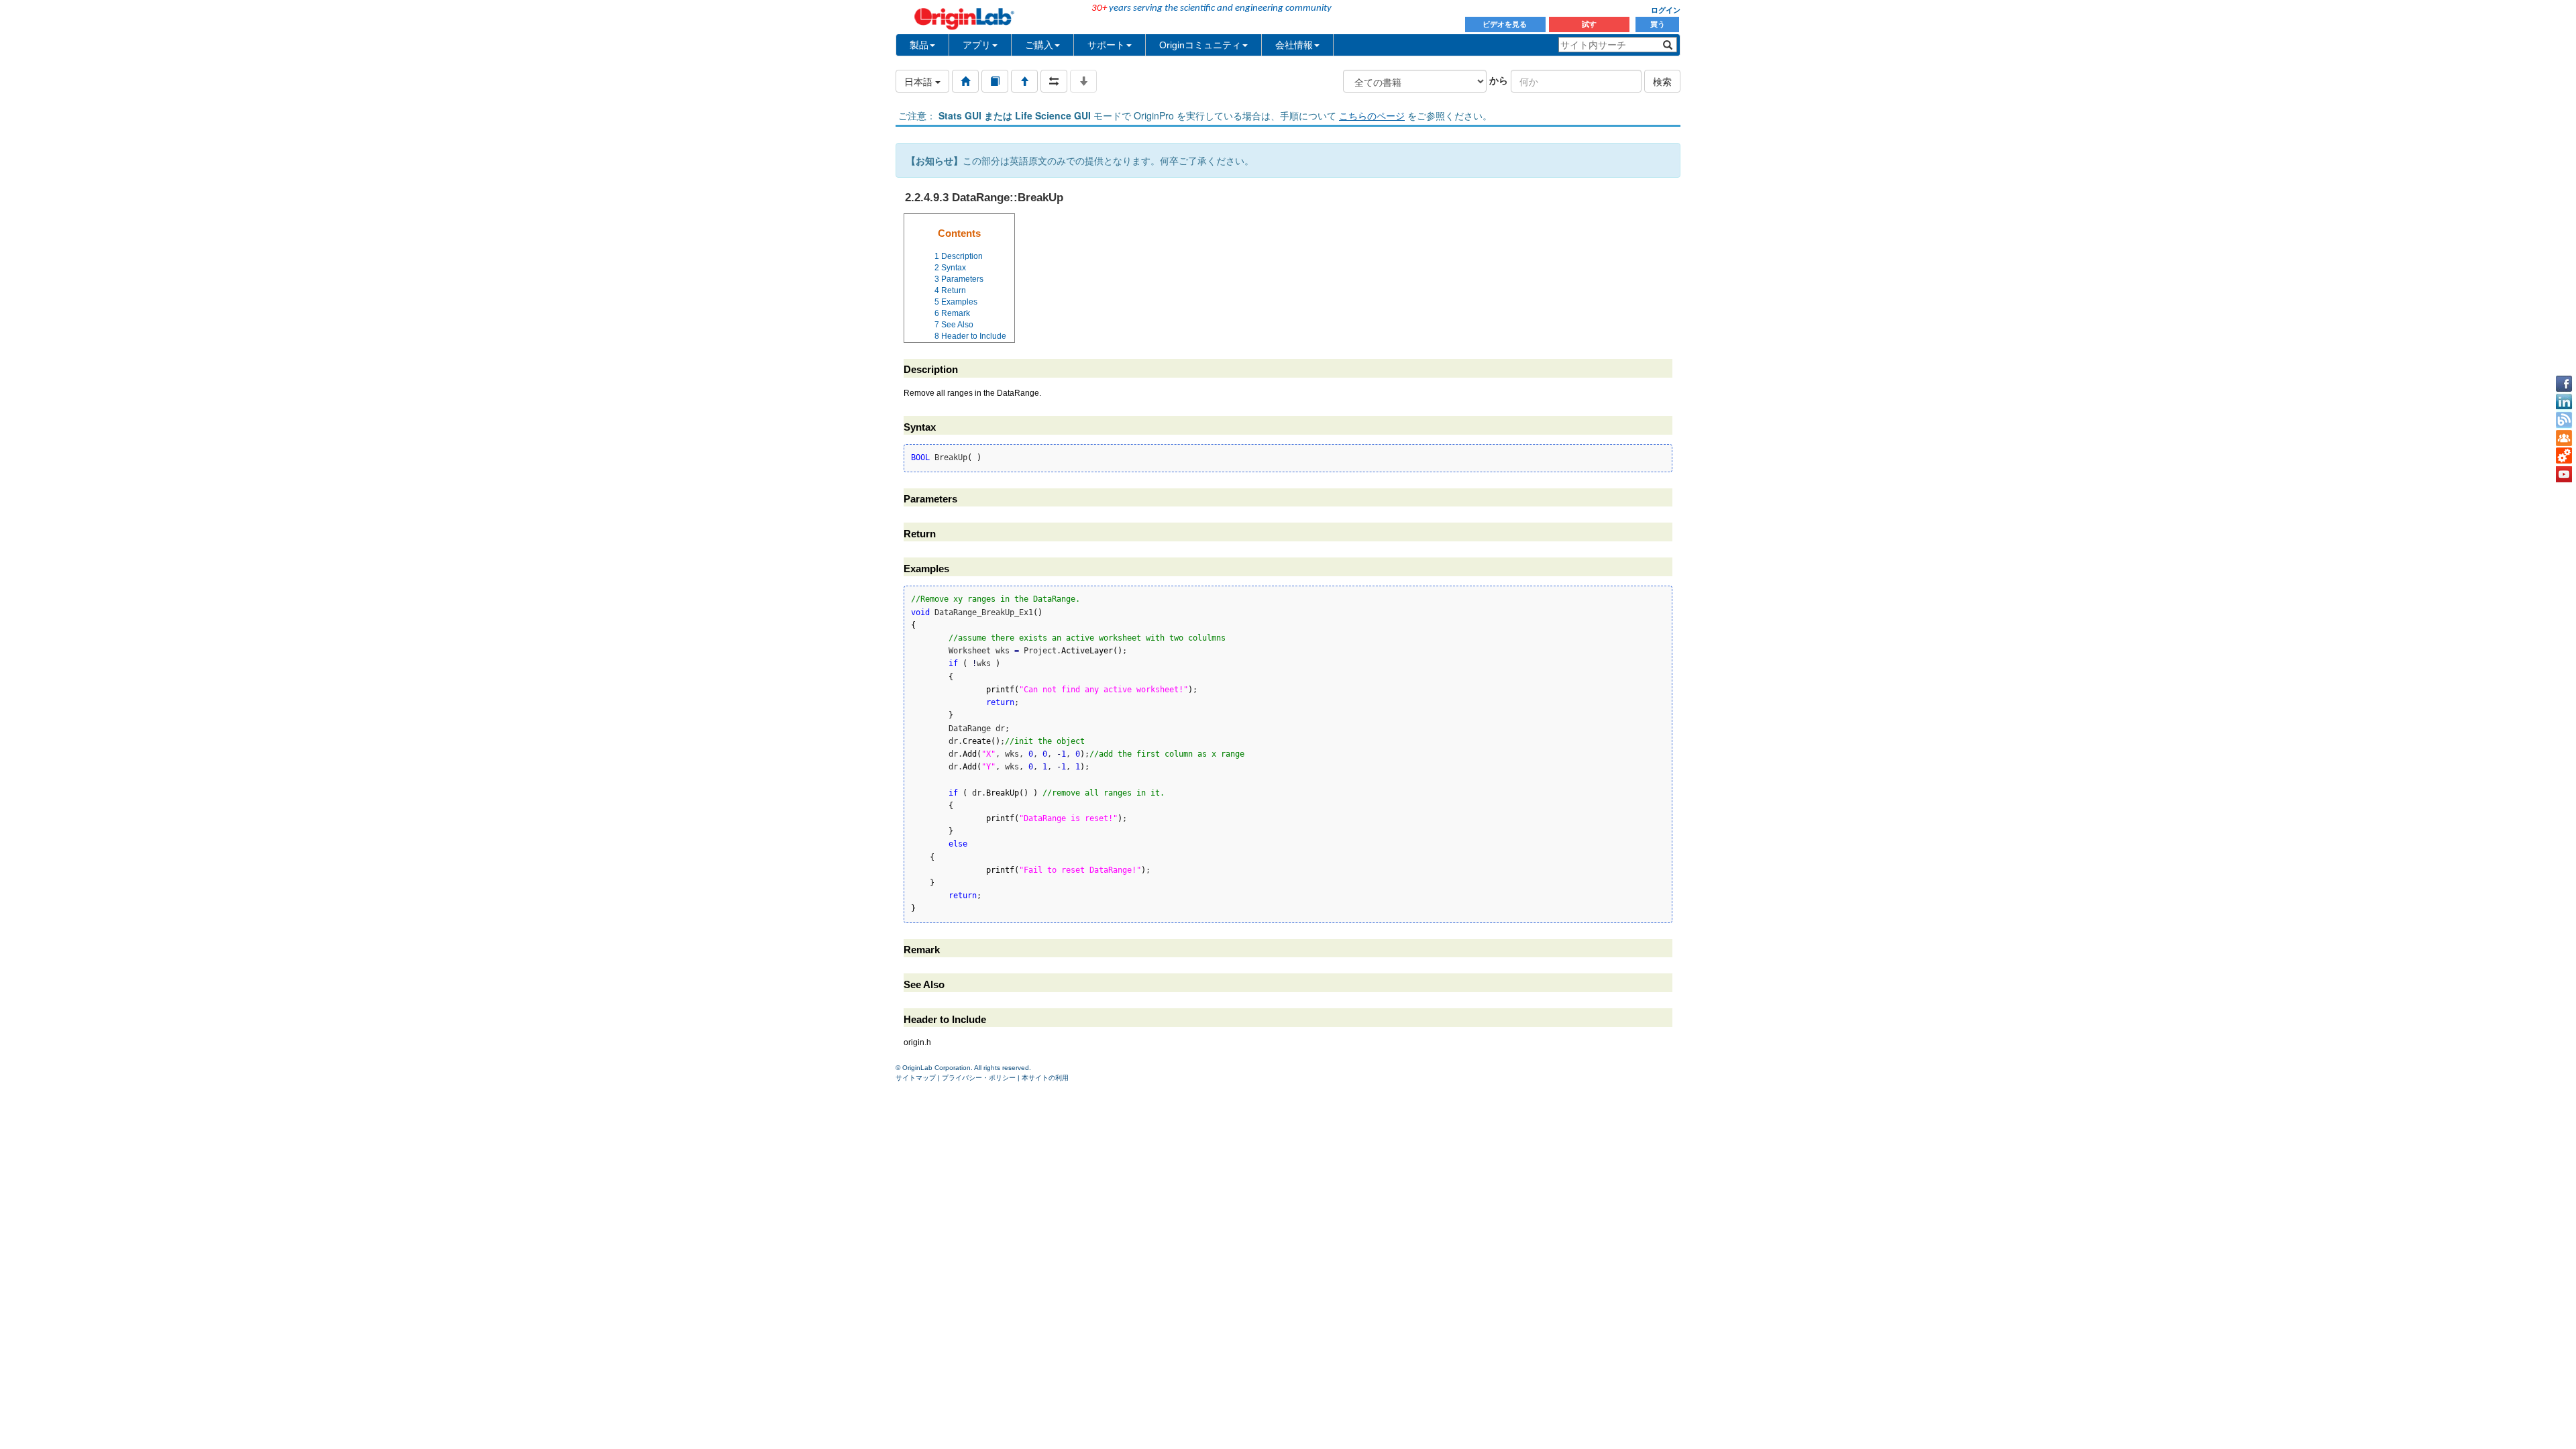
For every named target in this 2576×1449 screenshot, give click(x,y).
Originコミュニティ (1200, 45)
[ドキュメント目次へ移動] (965, 81)
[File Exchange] (2564, 456)
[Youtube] (2564, 474)
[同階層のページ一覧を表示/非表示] (1054, 81)
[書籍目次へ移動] (995, 81)
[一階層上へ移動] (1024, 81)
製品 (919, 45)
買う (1658, 24)
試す (1589, 24)
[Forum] (2564, 438)
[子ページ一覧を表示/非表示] (1083, 81)
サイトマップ (916, 1078)
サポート (1106, 45)
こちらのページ (1372, 115)
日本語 (920, 81)
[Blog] (2564, 420)
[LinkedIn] (2564, 402)
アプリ (977, 45)
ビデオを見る (1506, 24)
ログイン (1666, 10)
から (1499, 80)
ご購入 (1039, 45)
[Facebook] (2564, 384)
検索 (1662, 81)
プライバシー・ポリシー (979, 1078)
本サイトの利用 (1045, 1078)
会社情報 (1294, 45)
